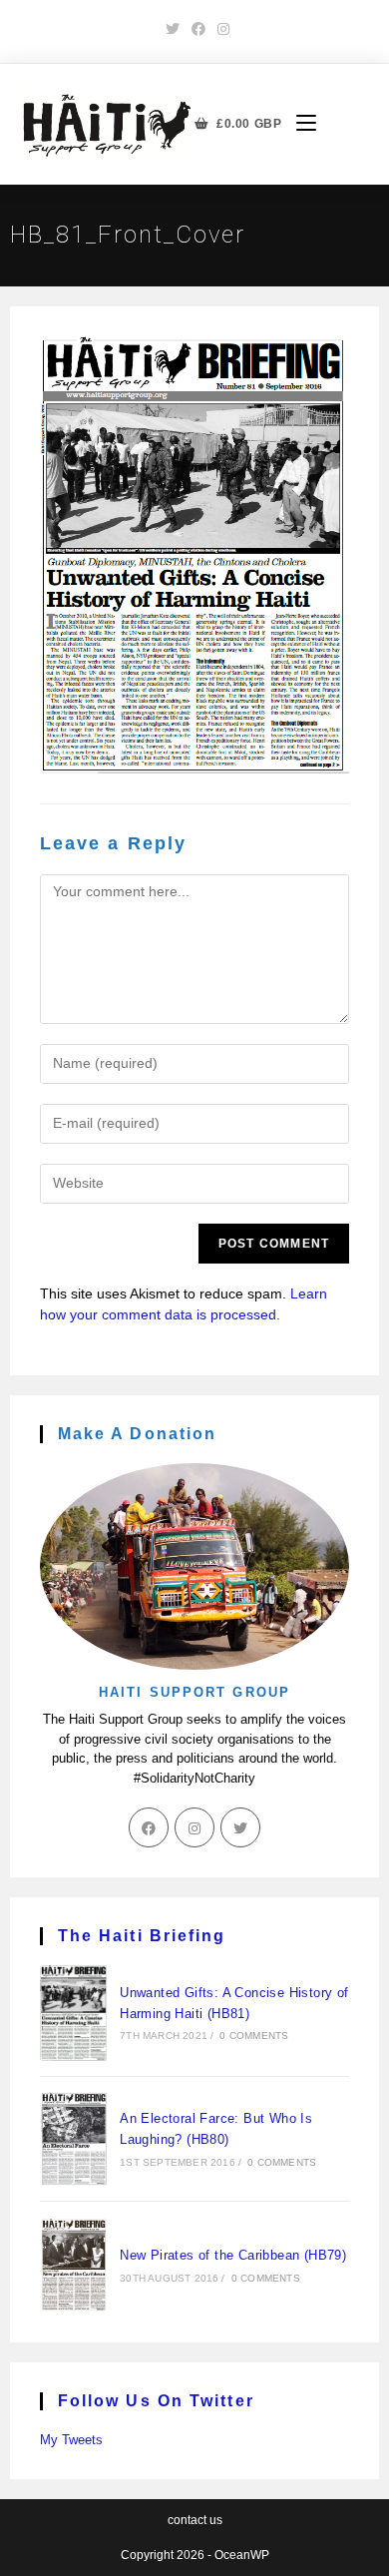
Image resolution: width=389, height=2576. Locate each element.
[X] (240, 1827)
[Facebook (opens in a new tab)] (198, 29)
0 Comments (254, 2036)
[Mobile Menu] (299, 124)
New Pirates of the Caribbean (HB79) (233, 2255)
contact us (195, 2520)
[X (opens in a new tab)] (173, 29)
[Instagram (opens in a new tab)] (220, 29)
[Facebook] (149, 1827)
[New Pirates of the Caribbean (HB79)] (74, 2265)
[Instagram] (194, 1827)
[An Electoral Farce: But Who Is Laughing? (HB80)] (74, 2139)
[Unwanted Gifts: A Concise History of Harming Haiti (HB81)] (74, 2013)
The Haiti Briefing (142, 1936)
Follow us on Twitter (156, 2401)
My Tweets (71, 2440)
